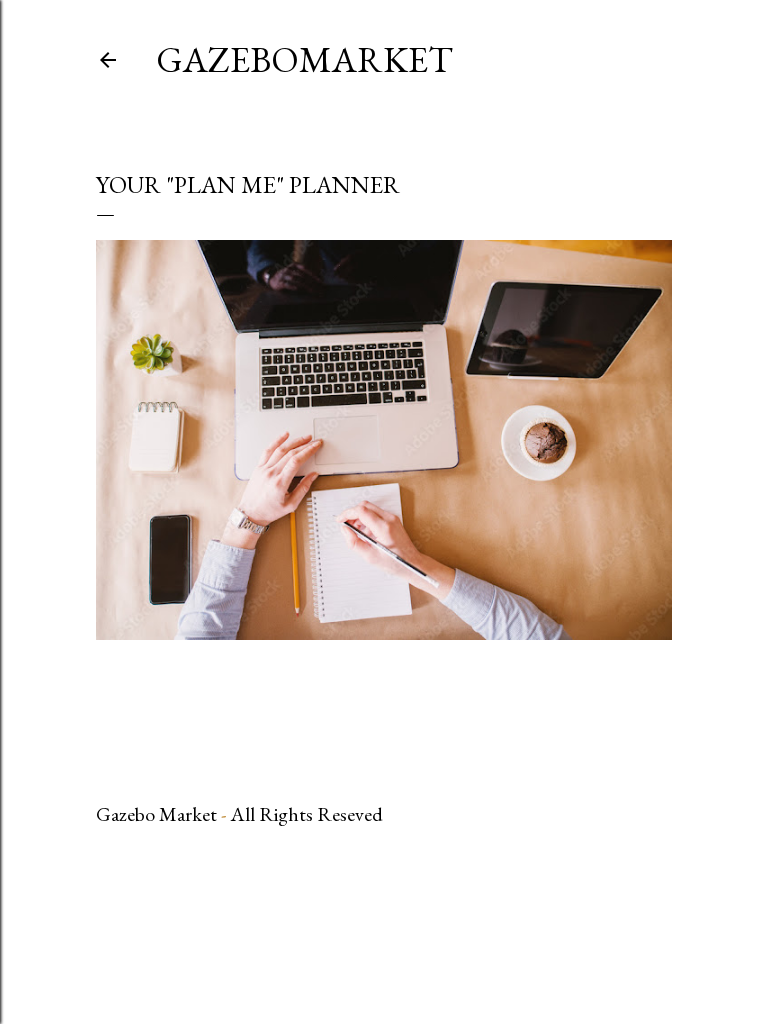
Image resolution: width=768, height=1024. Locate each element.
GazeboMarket (304, 59)
